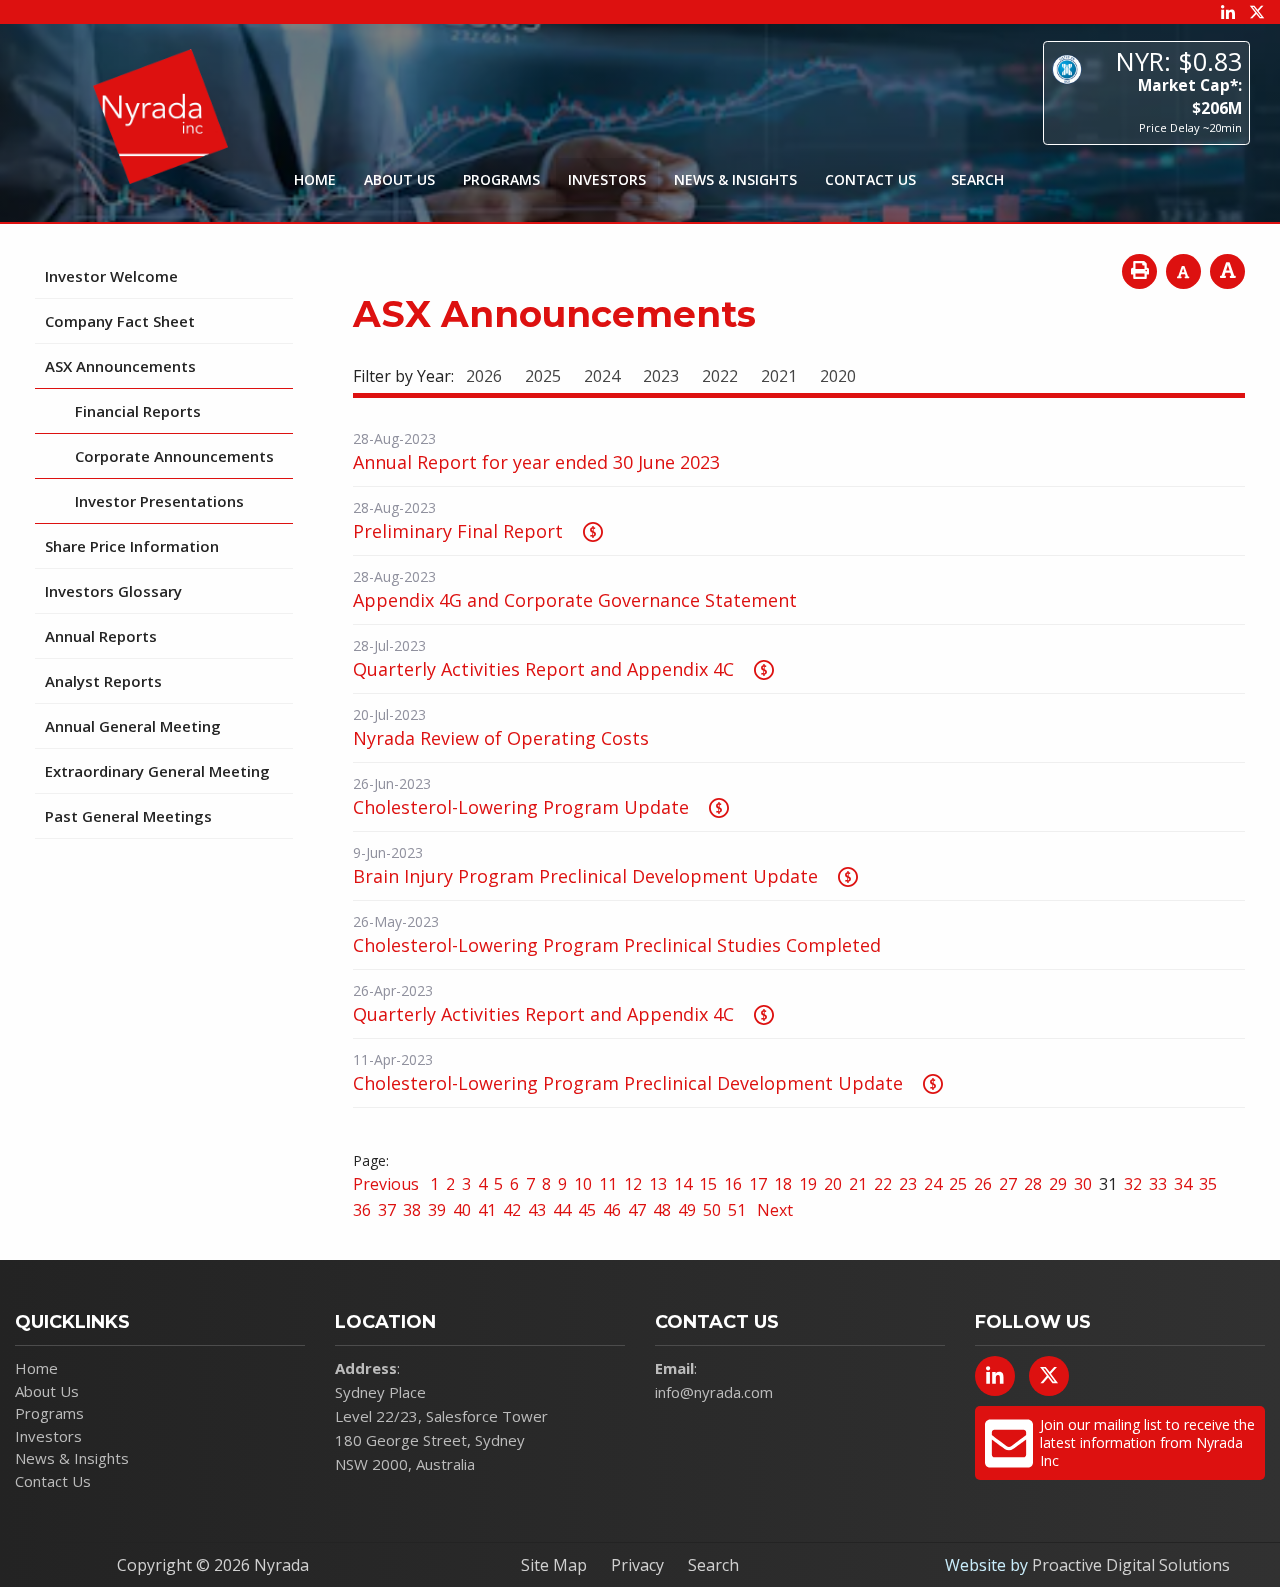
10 (583, 1184)
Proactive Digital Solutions (1131, 1565)
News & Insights (735, 179)
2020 (838, 376)
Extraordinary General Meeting (157, 771)
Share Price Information (132, 546)
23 (908, 1184)
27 (1008, 1184)
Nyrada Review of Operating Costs (501, 738)
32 (1133, 1184)
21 (858, 1184)
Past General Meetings (128, 816)
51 (737, 1210)
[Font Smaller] (1183, 271)
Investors (607, 179)
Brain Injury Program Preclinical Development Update (585, 876)
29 (1058, 1184)
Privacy (637, 1565)
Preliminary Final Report (458, 531)
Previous (388, 1184)
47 (637, 1210)
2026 (484, 376)
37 (387, 1210)
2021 (779, 376)
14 (683, 1184)
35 (1208, 1184)
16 (733, 1184)
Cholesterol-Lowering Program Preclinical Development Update (628, 1083)
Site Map (554, 1565)
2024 (602, 376)
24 (933, 1184)
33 (1158, 1184)
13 (658, 1184)
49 (687, 1210)
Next (773, 1210)
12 (633, 1184)
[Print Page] (1139, 271)
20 (833, 1184)
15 (708, 1184)
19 (808, 1184)
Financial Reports (138, 411)
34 (1183, 1184)
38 (412, 1210)
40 (462, 1210)
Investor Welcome (111, 276)
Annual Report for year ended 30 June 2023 (536, 462)
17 (758, 1184)
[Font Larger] (1227, 271)
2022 (720, 376)
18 (783, 1184)
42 (512, 1210)
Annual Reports (101, 636)
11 (608, 1184)
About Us (399, 179)
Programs (501, 179)
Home (315, 179)
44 (562, 1210)
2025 (543, 376)
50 (712, 1210)
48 (662, 1210)
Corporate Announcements (174, 456)
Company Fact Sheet (120, 321)
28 (1033, 1184)
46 (612, 1210)
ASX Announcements (120, 366)
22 (883, 1184)
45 (587, 1210)
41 (487, 1210)
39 (437, 1210)
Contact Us (870, 179)
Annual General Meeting (133, 726)
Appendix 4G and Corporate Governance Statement (575, 600)
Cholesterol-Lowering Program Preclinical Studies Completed (617, 945)
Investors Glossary (113, 591)
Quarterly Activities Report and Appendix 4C (543, 669)
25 (958, 1184)
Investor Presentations (159, 501)
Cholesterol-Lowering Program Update (521, 807)
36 (362, 1210)
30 (1083, 1184)
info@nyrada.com (714, 1392)
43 (537, 1210)
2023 (661, 376)
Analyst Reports (103, 681)
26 (983, 1184)
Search (713, 1565)
